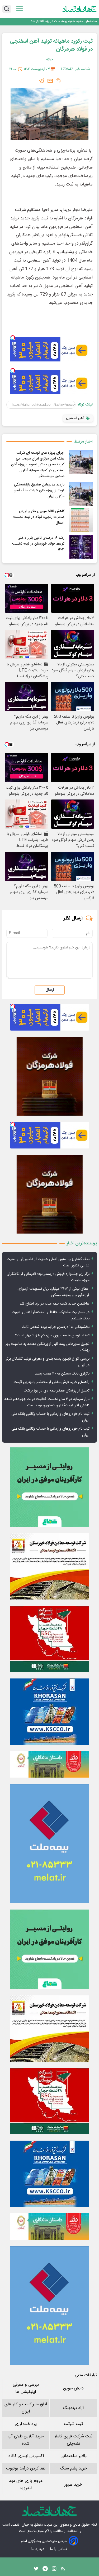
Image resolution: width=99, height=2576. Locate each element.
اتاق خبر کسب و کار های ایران (26, 2408)
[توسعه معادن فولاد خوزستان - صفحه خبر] (49, 1566)
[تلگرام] (42, 81)
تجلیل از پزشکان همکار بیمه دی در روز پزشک (57, 1391)
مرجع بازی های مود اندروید (26, 2485)
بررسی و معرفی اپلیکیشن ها (26, 2388)
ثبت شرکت (73, 2424)
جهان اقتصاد (20, 2525)
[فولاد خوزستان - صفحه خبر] (49, 1639)
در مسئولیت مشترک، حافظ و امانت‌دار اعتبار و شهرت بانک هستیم (51, 1315)
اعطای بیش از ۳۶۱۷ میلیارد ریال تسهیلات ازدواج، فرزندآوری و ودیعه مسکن (53, 1292)
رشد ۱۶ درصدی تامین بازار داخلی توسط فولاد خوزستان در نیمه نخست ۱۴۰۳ (38, 544)
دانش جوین (73, 2389)
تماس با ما (59, 2549)
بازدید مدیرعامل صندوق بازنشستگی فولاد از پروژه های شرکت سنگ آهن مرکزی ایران (39, 491)
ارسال (50, 990)
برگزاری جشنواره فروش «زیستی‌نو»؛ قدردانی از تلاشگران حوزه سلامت (48, 1277)
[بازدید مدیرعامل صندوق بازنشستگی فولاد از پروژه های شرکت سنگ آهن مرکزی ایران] (81, 494)
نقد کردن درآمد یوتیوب (26, 2469)
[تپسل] (13, 338)
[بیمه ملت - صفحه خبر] (49, 1844)
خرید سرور (73, 2485)
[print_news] (58, 81)
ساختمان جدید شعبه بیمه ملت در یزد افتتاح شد (64, 21)
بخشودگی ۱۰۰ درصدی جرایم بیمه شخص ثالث (56, 1327)
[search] (7, 9)
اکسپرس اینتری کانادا (26, 2456)
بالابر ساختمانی (74, 2456)
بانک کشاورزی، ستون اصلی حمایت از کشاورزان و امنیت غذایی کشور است (48, 1262)
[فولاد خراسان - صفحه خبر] (49, 1712)
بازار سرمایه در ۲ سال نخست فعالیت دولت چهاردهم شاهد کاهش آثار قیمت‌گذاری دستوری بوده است (47, 1402)
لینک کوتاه (85, 405)
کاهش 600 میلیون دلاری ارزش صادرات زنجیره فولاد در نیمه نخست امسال (39, 517)
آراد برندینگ (73, 2408)
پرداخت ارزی (26, 2424)
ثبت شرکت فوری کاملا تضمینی (73, 2440)
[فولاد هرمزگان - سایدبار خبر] (49, 1076)
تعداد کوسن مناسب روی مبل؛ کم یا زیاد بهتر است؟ (52, 1336)
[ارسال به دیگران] (50, 81)
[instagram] (54, 2570)
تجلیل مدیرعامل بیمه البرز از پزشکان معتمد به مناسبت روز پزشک (48, 1347)
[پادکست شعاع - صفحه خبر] (49, 1487)
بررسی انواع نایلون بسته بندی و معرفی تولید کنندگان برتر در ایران (48, 1362)
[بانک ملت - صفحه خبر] (49, 1764)
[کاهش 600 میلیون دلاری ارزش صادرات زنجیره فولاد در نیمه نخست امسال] (81, 520)
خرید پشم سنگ (74, 2469)
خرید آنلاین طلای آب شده (26, 2440)
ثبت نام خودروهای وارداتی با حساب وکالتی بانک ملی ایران (50, 1417)
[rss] (63, 2570)
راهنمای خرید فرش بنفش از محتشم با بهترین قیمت (51, 1382)
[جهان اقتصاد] (80, 9)
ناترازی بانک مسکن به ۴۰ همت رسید (62, 1374)
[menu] (20, 9)
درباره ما (38, 2549)
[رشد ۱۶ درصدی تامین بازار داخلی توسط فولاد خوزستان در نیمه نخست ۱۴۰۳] (81, 547)
